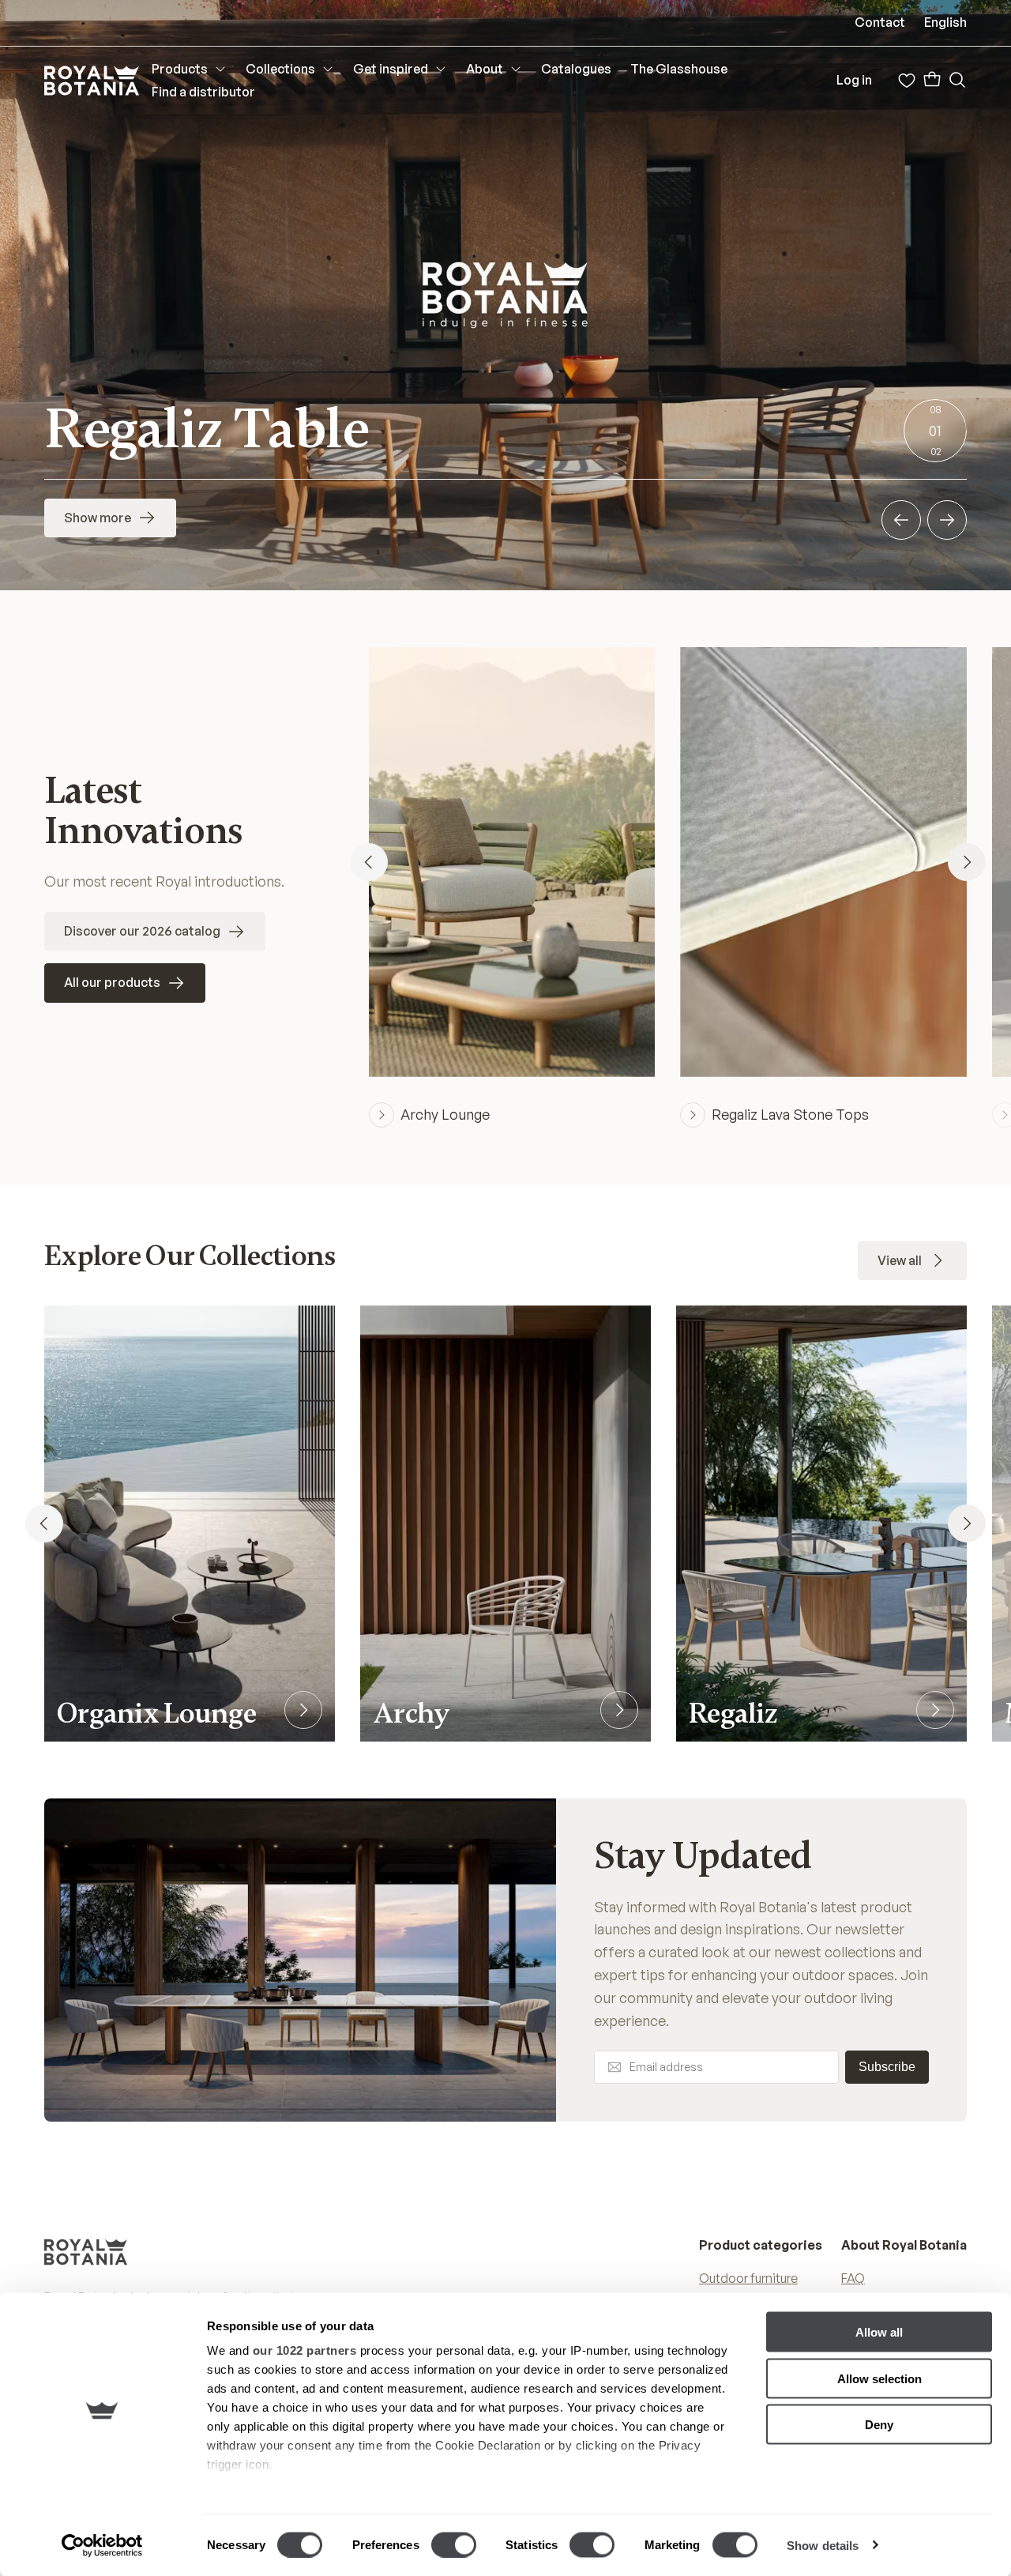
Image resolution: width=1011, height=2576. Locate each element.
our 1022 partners (305, 2350)
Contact (880, 22)
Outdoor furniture (748, 2278)
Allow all (879, 2332)
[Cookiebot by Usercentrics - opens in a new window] (102, 2545)
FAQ (853, 2278)
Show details (823, 2545)
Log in (854, 80)
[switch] (454, 2544)
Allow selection (879, 2378)
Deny (879, 2425)
